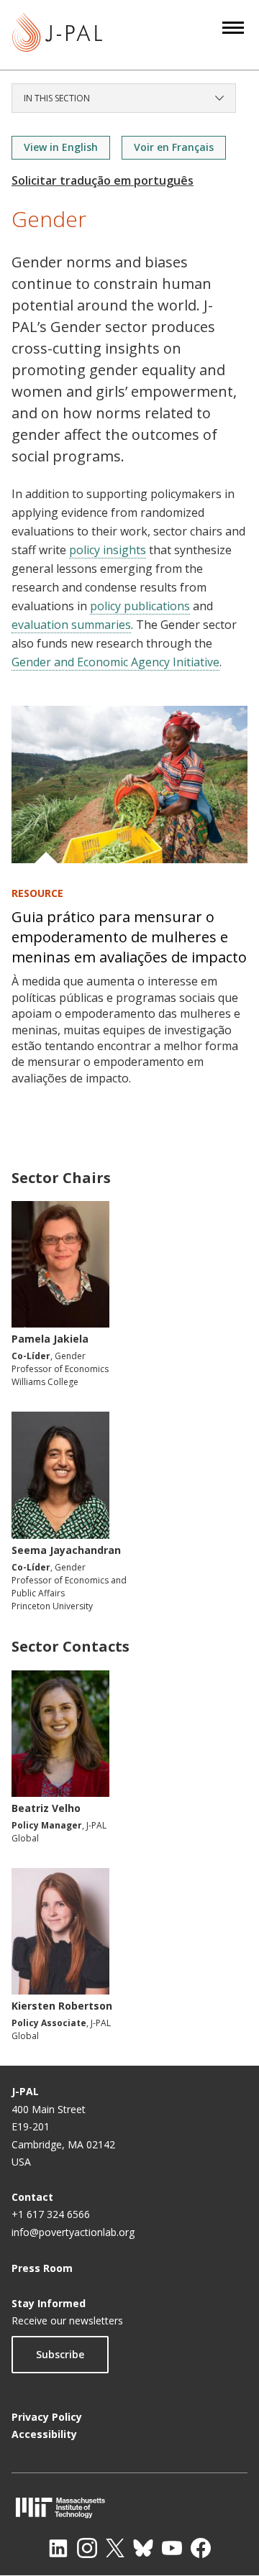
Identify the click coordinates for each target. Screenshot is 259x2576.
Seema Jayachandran (66, 1550)
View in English (61, 147)
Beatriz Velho (46, 1808)
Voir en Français (174, 147)
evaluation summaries (71, 625)
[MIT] (129, 2507)
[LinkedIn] (58, 2548)
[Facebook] (201, 2548)
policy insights (108, 550)
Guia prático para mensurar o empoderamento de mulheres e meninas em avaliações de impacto (129, 937)
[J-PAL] (57, 35)
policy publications (140, 606)
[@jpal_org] (87, 2548)
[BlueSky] (143, 2548)
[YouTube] (172, 2548)
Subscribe (60, 2354)
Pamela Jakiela (50, 1339)
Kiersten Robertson (62, 2006)
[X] (115, 2548)
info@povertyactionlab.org (73, 2232)
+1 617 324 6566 (51, 2214)
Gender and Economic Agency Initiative (115, 662)
